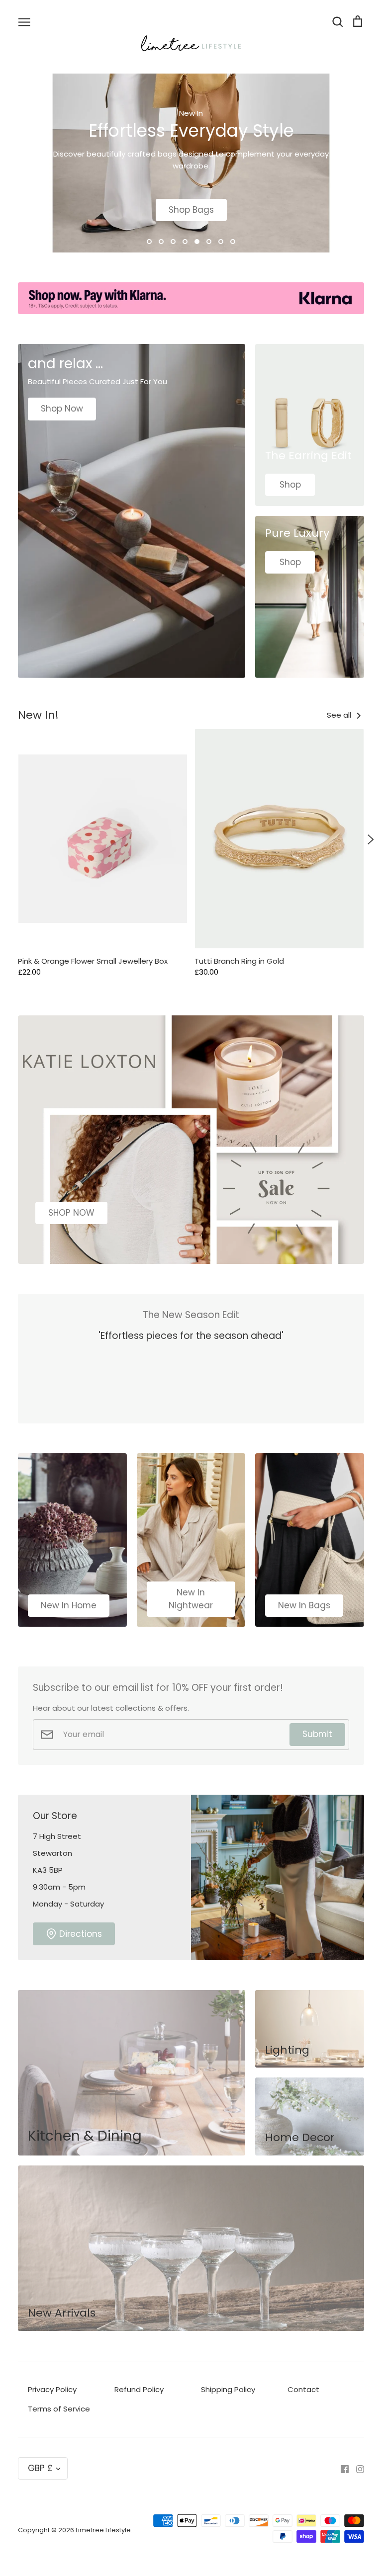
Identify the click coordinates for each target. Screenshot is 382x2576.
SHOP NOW (71, 1213)
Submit (317, 1734)
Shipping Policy (228, 2389)
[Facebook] (341, 2468)
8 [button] (233, 242)
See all (340, 715)
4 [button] (185, 242)
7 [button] (221, 242)
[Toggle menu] (24, 21)
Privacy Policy (52, 2389)
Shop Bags (191, 210)
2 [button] (161, 242)
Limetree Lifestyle (103, 2530)
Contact (303, 2389)
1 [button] (149, 242)
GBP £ (40, 2468)
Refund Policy (139, 2389)
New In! (38, 715)
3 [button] (173, 242)
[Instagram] (356, 2468)
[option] (191, 163)
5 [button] (197, 242)
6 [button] (209, 242)
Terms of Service (59, 2409)
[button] (11, 839)
